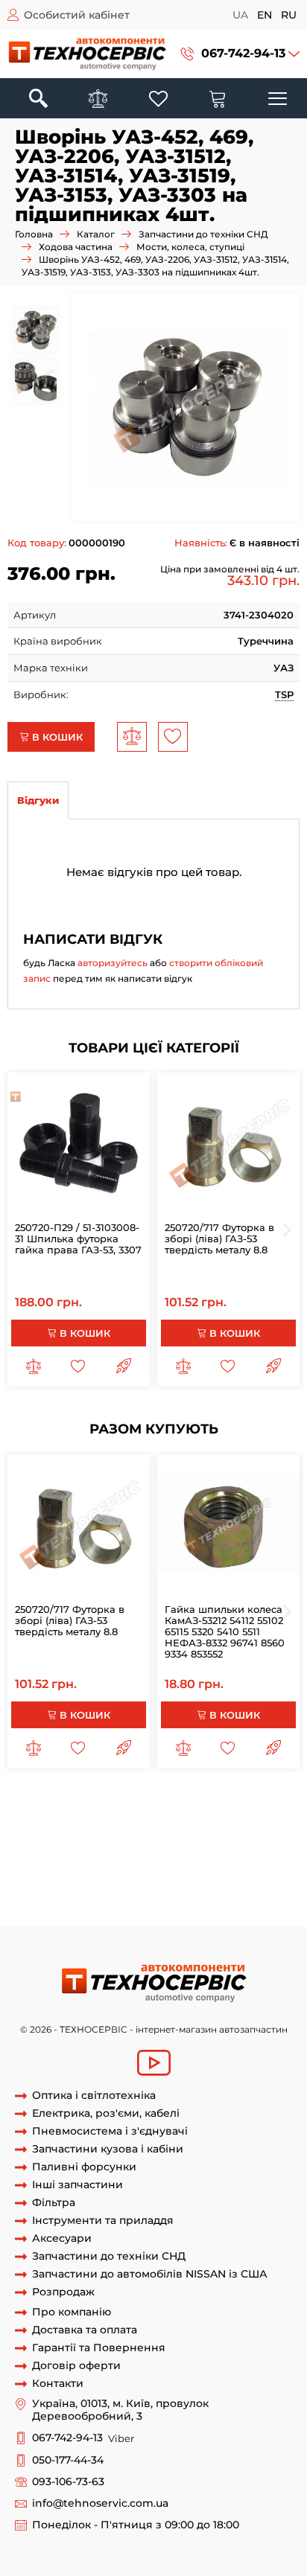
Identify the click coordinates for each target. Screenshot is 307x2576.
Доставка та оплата (85, 2330)
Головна (34, 234)
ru (289, 15)
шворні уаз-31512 (204, 1884)
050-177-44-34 (68, 2460)
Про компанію (72, 2312)
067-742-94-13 (243, 53)
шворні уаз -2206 (115, 1884)
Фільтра (54, 2203)
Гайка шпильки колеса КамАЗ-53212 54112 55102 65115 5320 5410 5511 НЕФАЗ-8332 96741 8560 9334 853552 (225, 1631)
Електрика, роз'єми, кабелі (106, 2113)
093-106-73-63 (68, 2482)
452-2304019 (111, 1870)
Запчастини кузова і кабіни (108, 2149)
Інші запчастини (77, 2185)
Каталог (96, 234)
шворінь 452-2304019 (199, 1870)
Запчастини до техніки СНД (203, 234)
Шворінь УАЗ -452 (186, 1898)
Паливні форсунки (84, 2167)
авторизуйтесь (113, 963)
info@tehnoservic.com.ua (100, 2503)
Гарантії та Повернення (99, 2348)
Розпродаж (63, 2292)
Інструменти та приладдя (103, 2221)
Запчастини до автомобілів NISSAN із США (150, 2274)
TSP (284, 694)
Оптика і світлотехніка (94, 2096)
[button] (240, 54)
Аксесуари (62, 2238)
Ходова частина (76, 247)
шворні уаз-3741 (97, 1898)
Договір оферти (76, 2366)
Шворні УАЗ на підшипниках (176, 1815)
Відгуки (38, 800)
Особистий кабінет (77, 15)
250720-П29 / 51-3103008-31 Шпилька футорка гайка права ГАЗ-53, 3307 (78, 1239)
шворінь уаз (63, 1829)
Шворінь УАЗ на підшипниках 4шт (119, 1801)
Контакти (58, 2384)
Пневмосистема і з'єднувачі (110, 2131)
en (265, 15)
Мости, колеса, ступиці (190, 247)
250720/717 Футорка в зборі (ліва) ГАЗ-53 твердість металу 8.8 (219, 1239)
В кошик (56, 737)
